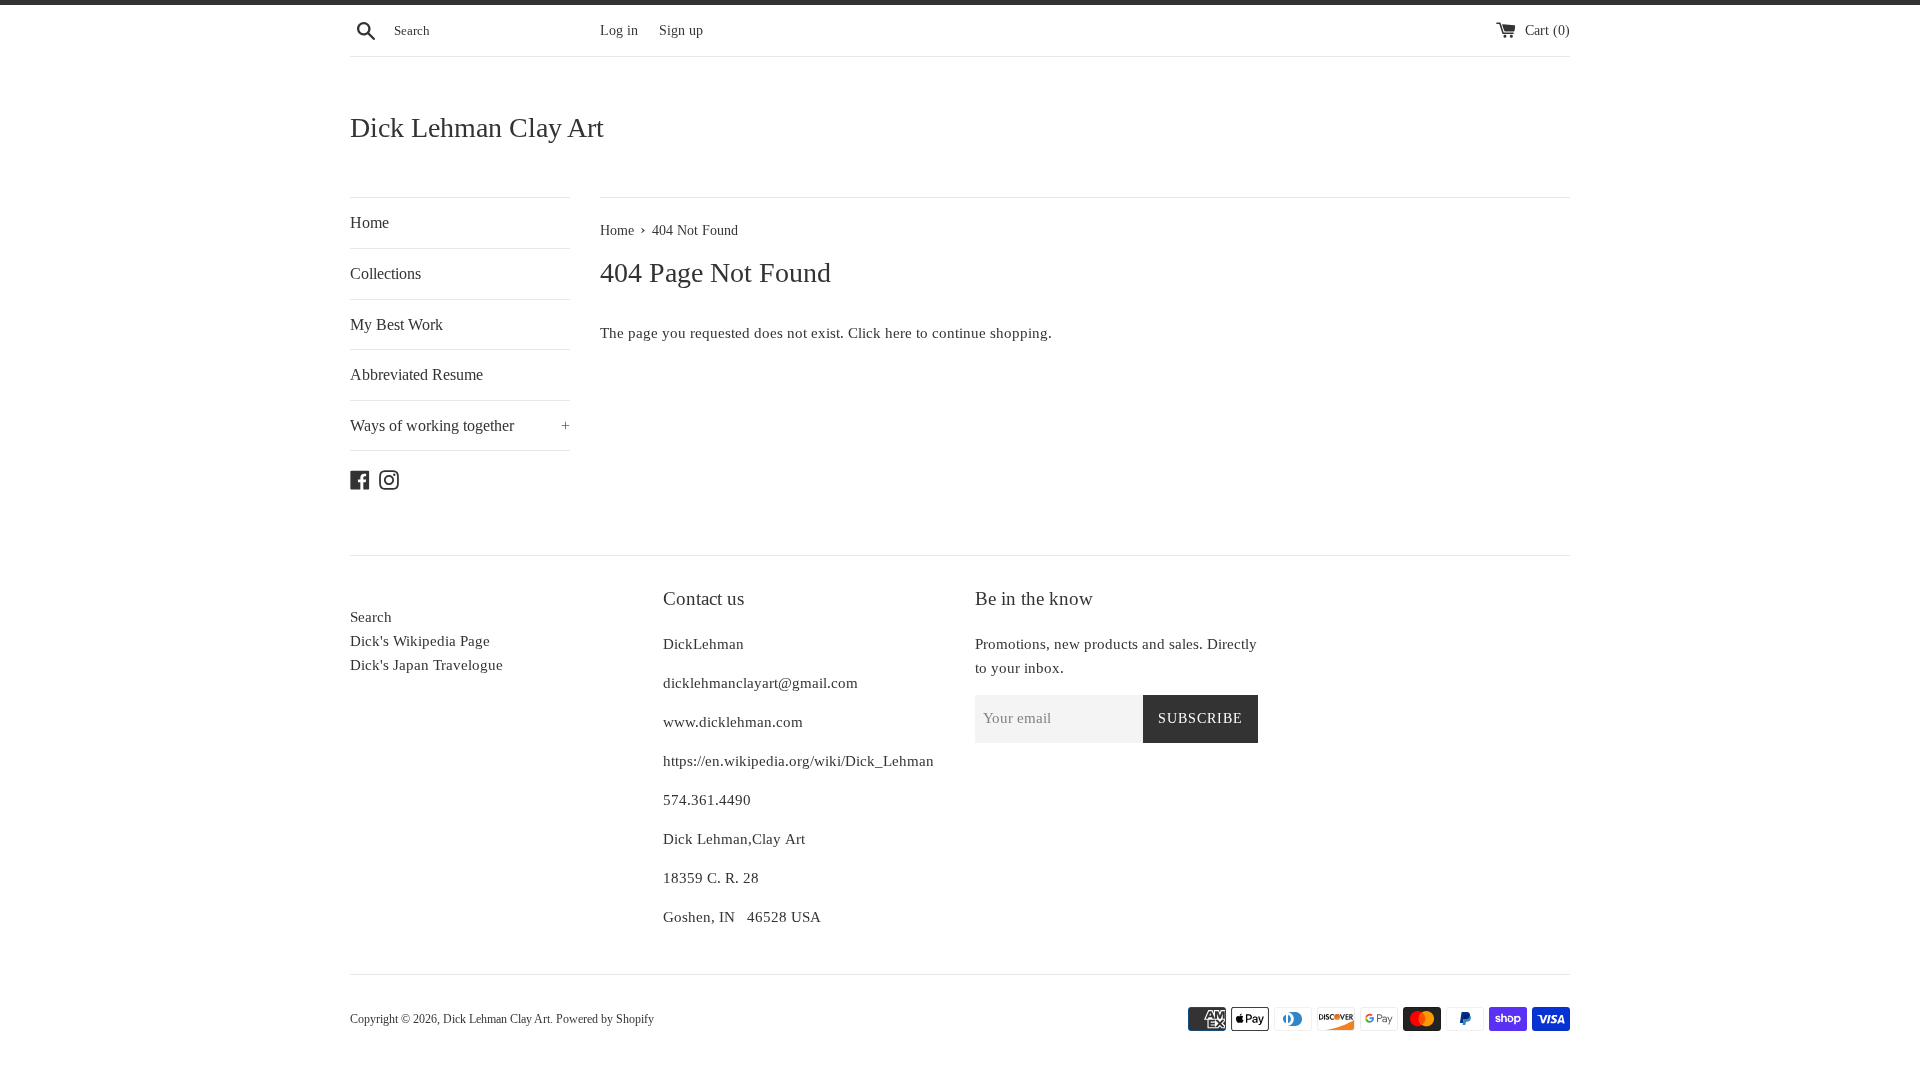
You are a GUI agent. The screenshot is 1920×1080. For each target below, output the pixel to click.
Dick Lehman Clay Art (477, 127)
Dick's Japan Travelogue (426, 665)
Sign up (681, 30)
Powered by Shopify (605, 1019)
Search (371, 617)
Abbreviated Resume (416, 374)
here (898, 333)
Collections (385, 273)
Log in (619, 30)
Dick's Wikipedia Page (420, 641)
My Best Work (396, 324)
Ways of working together (460, 425)
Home (369, 222)
